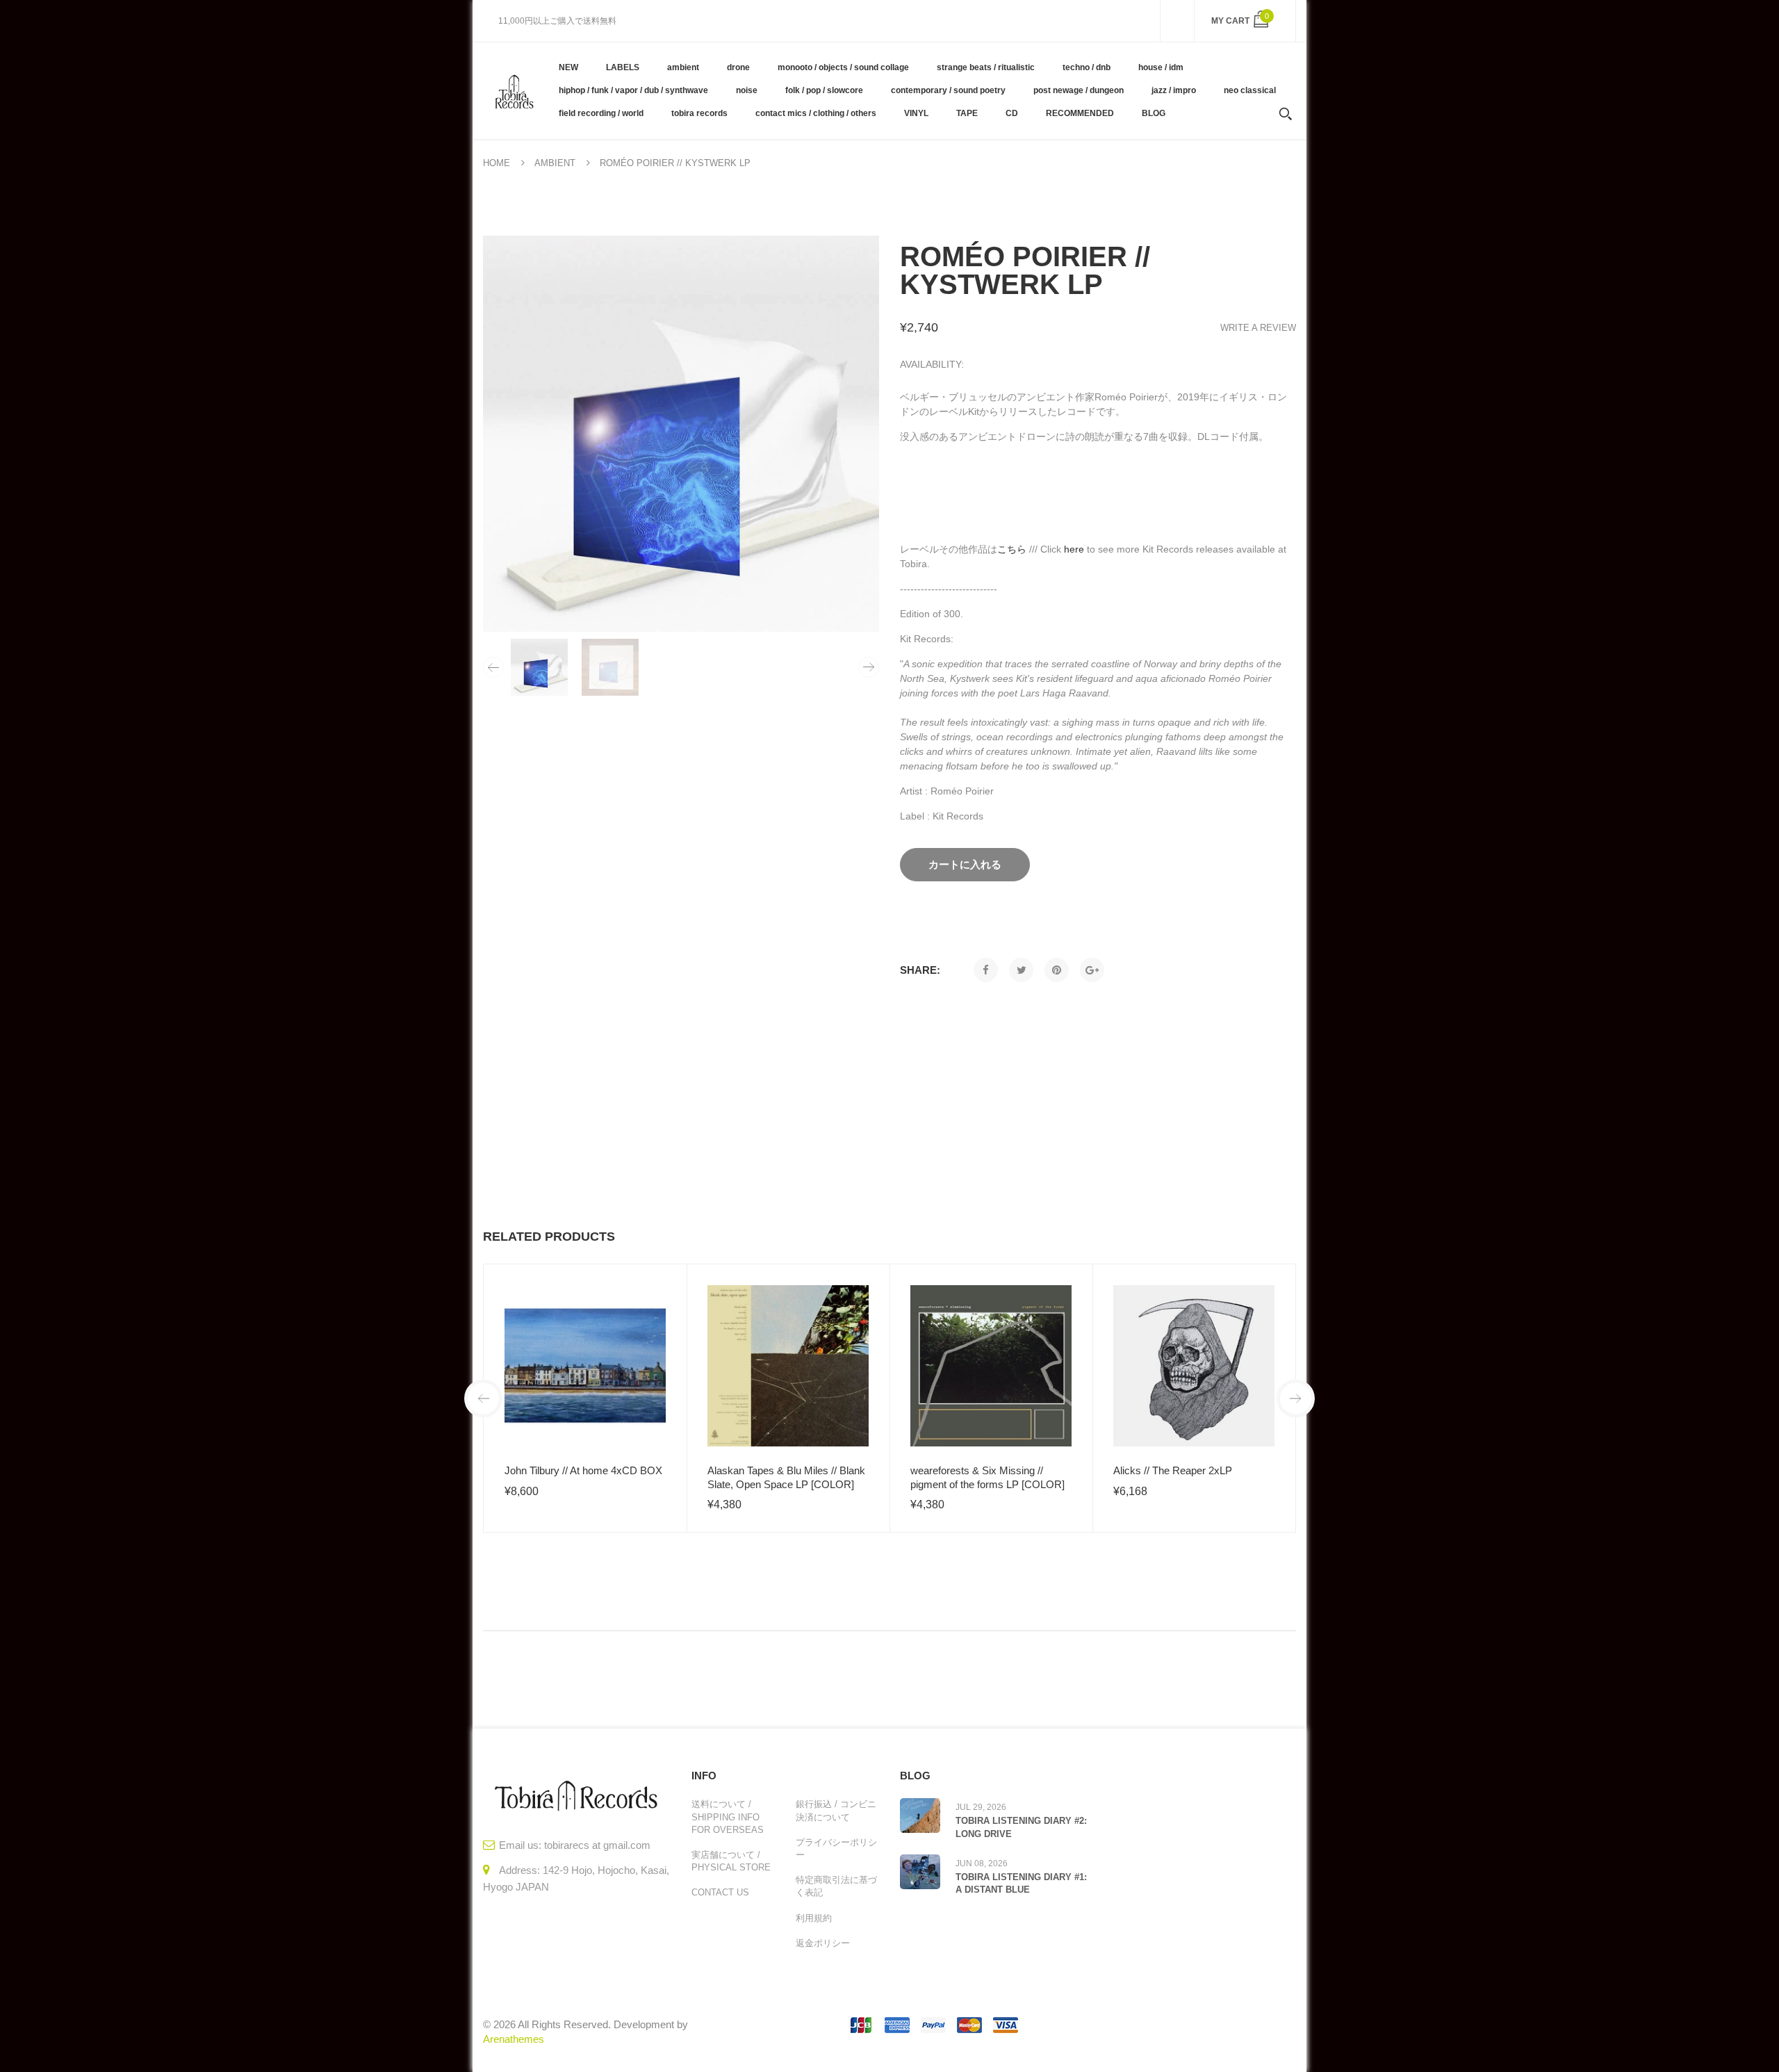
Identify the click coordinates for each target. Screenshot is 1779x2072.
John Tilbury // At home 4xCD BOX (583, 1470)
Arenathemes (514, 2039)
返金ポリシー (823, 1943)
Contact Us (720, 1892)
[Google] (1092, 970)
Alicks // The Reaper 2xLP (1173, 1470)
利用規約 (814, 1918)
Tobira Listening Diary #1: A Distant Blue (1021, 1883)
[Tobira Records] (514, 90)
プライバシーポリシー (836, 1849)
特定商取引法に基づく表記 (836, 1886)
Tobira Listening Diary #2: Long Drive (1021, 1827)
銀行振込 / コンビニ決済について (836, 1810)
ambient (555, 163)
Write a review (1258, 328)
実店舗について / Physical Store (731, 1861)
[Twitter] (1021, 970)
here (1074, 549)
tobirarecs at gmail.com (597, 1845)
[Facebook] (986, 970)
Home (497, 163)
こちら (1012, 549)
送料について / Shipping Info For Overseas (728, 1817)
